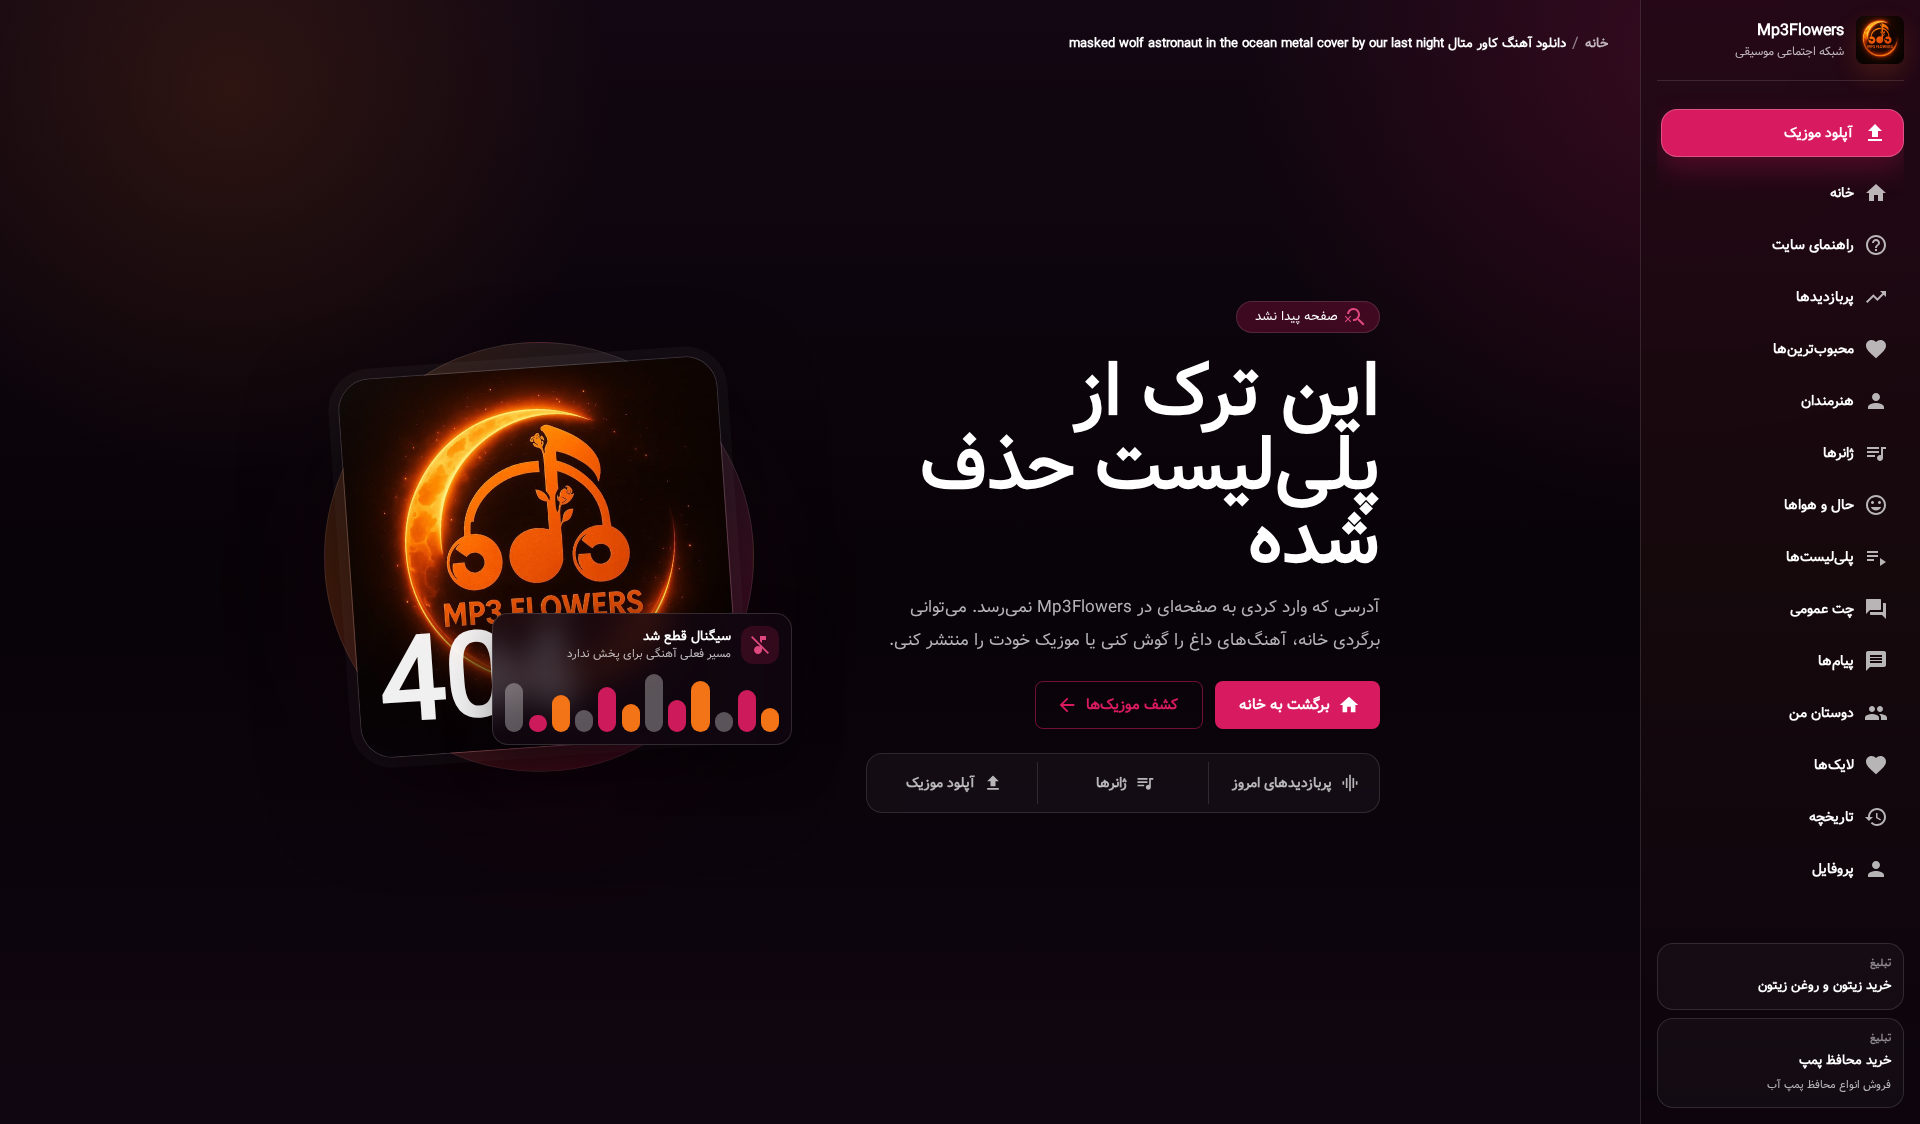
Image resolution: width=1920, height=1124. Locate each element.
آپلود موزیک (940, 783)
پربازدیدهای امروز (1282, 783)
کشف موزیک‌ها (1132, 705)
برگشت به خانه (1284, 705)
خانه (1596, 44)
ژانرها (1111, 783)
